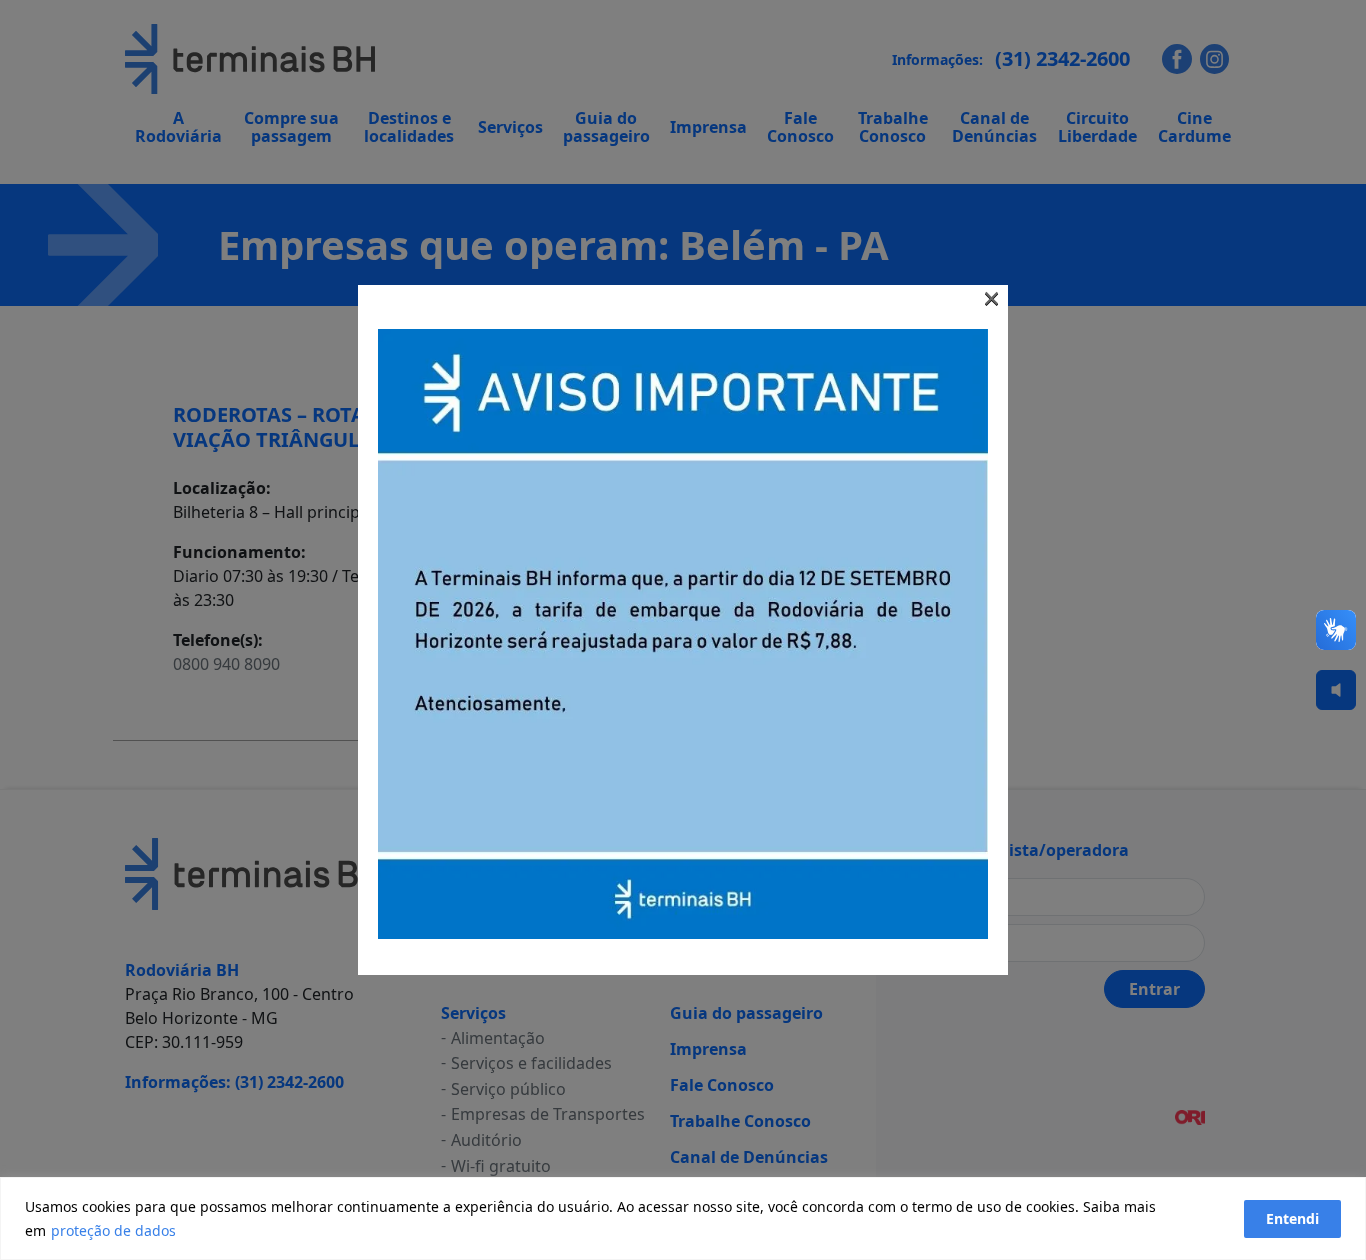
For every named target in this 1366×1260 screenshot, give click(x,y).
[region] (683, 1218)
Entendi (1292, 1218)
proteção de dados (113, 1230)
